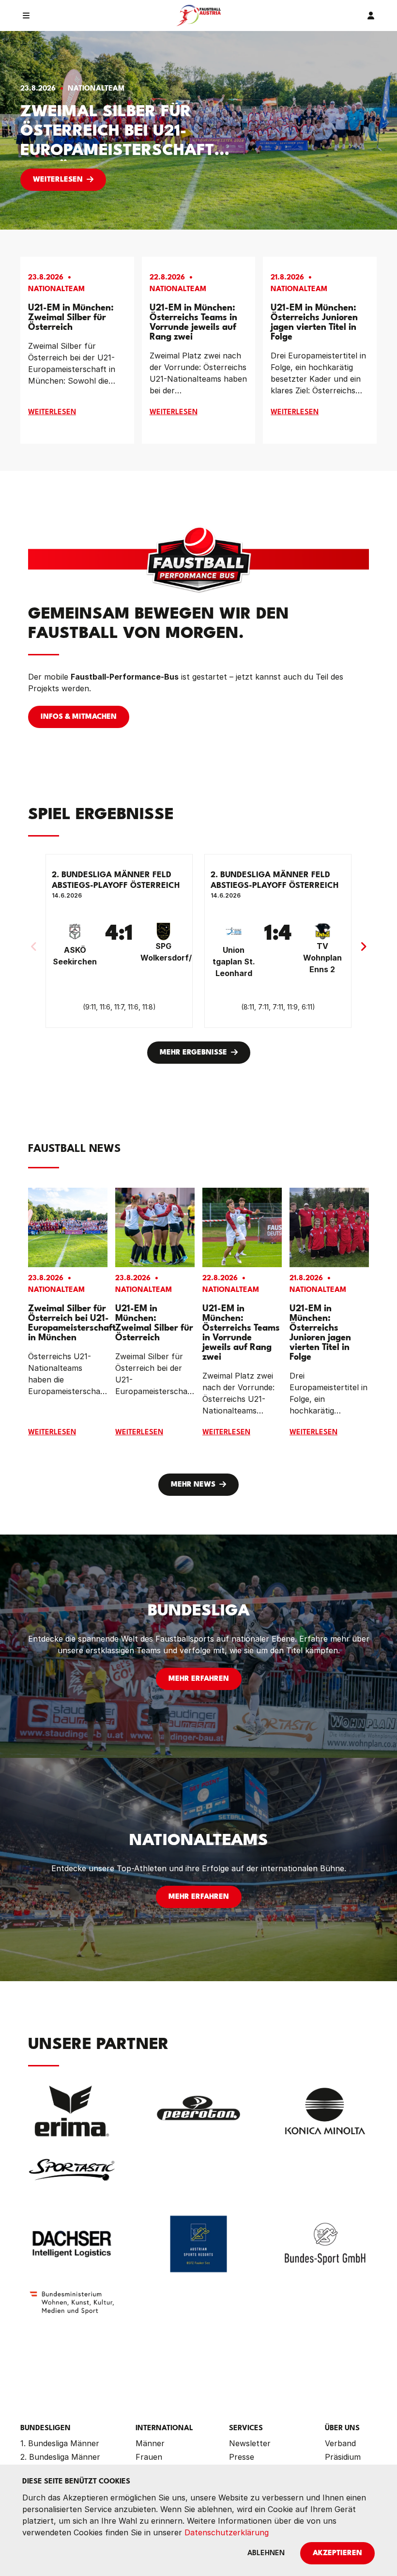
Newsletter (250, 2443)
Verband (340, 2443)
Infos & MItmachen (79, 717)
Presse (242, 2457)
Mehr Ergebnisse (193, 1053)
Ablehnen (266, 2553)
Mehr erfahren (199, 1679)
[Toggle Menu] (26, 16)
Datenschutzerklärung (227, 2532)
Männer (150, 2443)
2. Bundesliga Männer (60, 2457)
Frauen (149, 2457)
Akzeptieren (337, 2553)
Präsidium (343, 2457)
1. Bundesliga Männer (60, 2443)
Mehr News (193, 1485)
